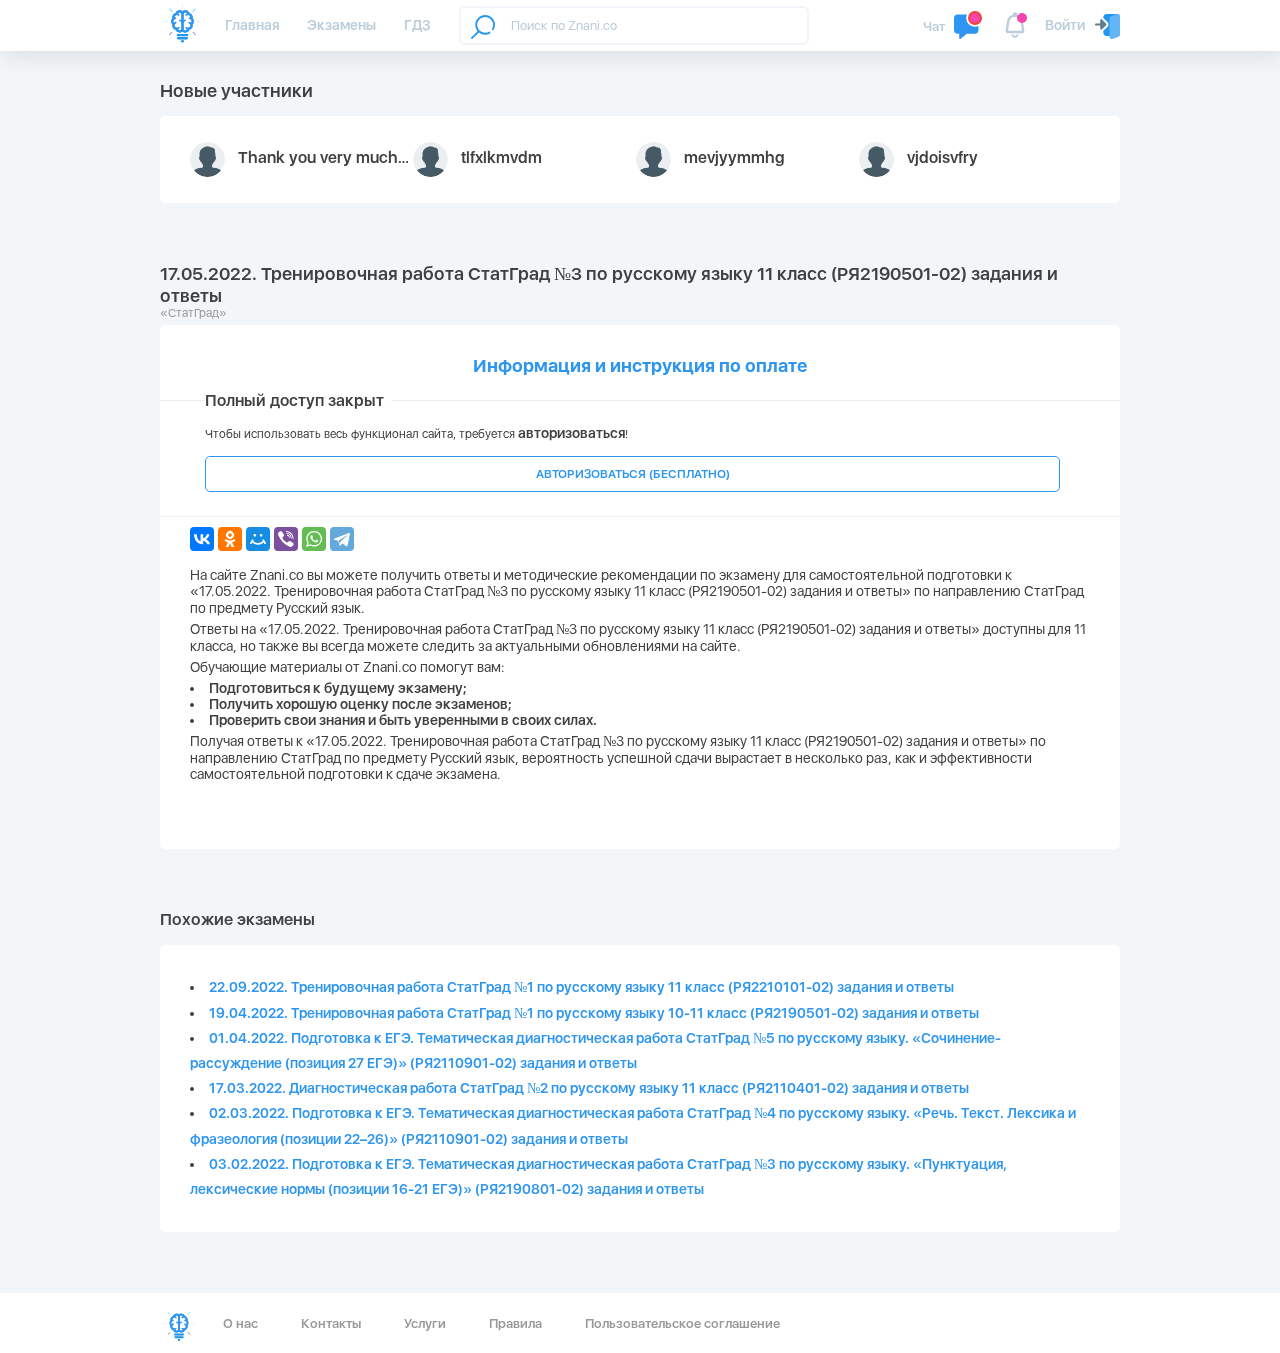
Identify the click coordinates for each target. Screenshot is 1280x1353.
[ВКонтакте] (202, 539)
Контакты (331, 1323)
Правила (515, 1323)
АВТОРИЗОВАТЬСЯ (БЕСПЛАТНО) (633, 474)
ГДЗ (417, 25)
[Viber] (286, 539)
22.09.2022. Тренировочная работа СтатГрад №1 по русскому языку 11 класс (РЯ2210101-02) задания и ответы (581, 987)
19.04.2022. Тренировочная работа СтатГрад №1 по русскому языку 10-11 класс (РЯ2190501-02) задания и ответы (594, 1013)
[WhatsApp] (314, 539)
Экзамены (341, 25)
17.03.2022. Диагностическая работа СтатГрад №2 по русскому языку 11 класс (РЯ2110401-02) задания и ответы (589, 1088)
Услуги (425, 1323)
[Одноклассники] (230, 539)
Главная (252, 25)
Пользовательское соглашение (682, 1323)
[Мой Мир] (258, 539)
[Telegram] (342, 539)
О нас (240, 1323)
